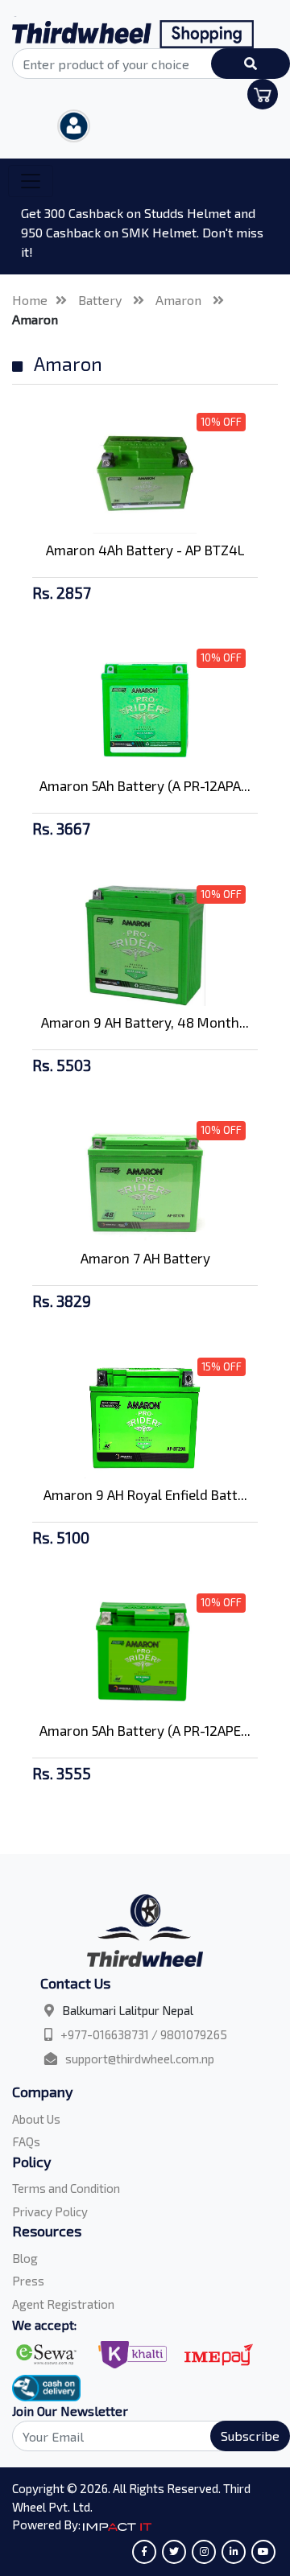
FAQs (26, 2141)
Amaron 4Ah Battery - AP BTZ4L (145, 550)
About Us (36, 2119)
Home (30, 300)
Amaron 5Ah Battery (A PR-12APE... (145, 1730)
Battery (101, 300)
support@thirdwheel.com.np (140, 2059)
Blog (25, 2258)
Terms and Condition (66, 2188)
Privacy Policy (50, 2211)
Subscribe (250, 2436)
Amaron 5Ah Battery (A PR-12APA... (145, 785)
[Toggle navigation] (31, 181)
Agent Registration (63, 2304)
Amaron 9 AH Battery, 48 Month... (145, 1022)
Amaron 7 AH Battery (145, 1258)
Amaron (180, 300)
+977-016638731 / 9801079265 (144, 2034)
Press (28, 2281)
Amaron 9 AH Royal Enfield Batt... (145, 1494)
